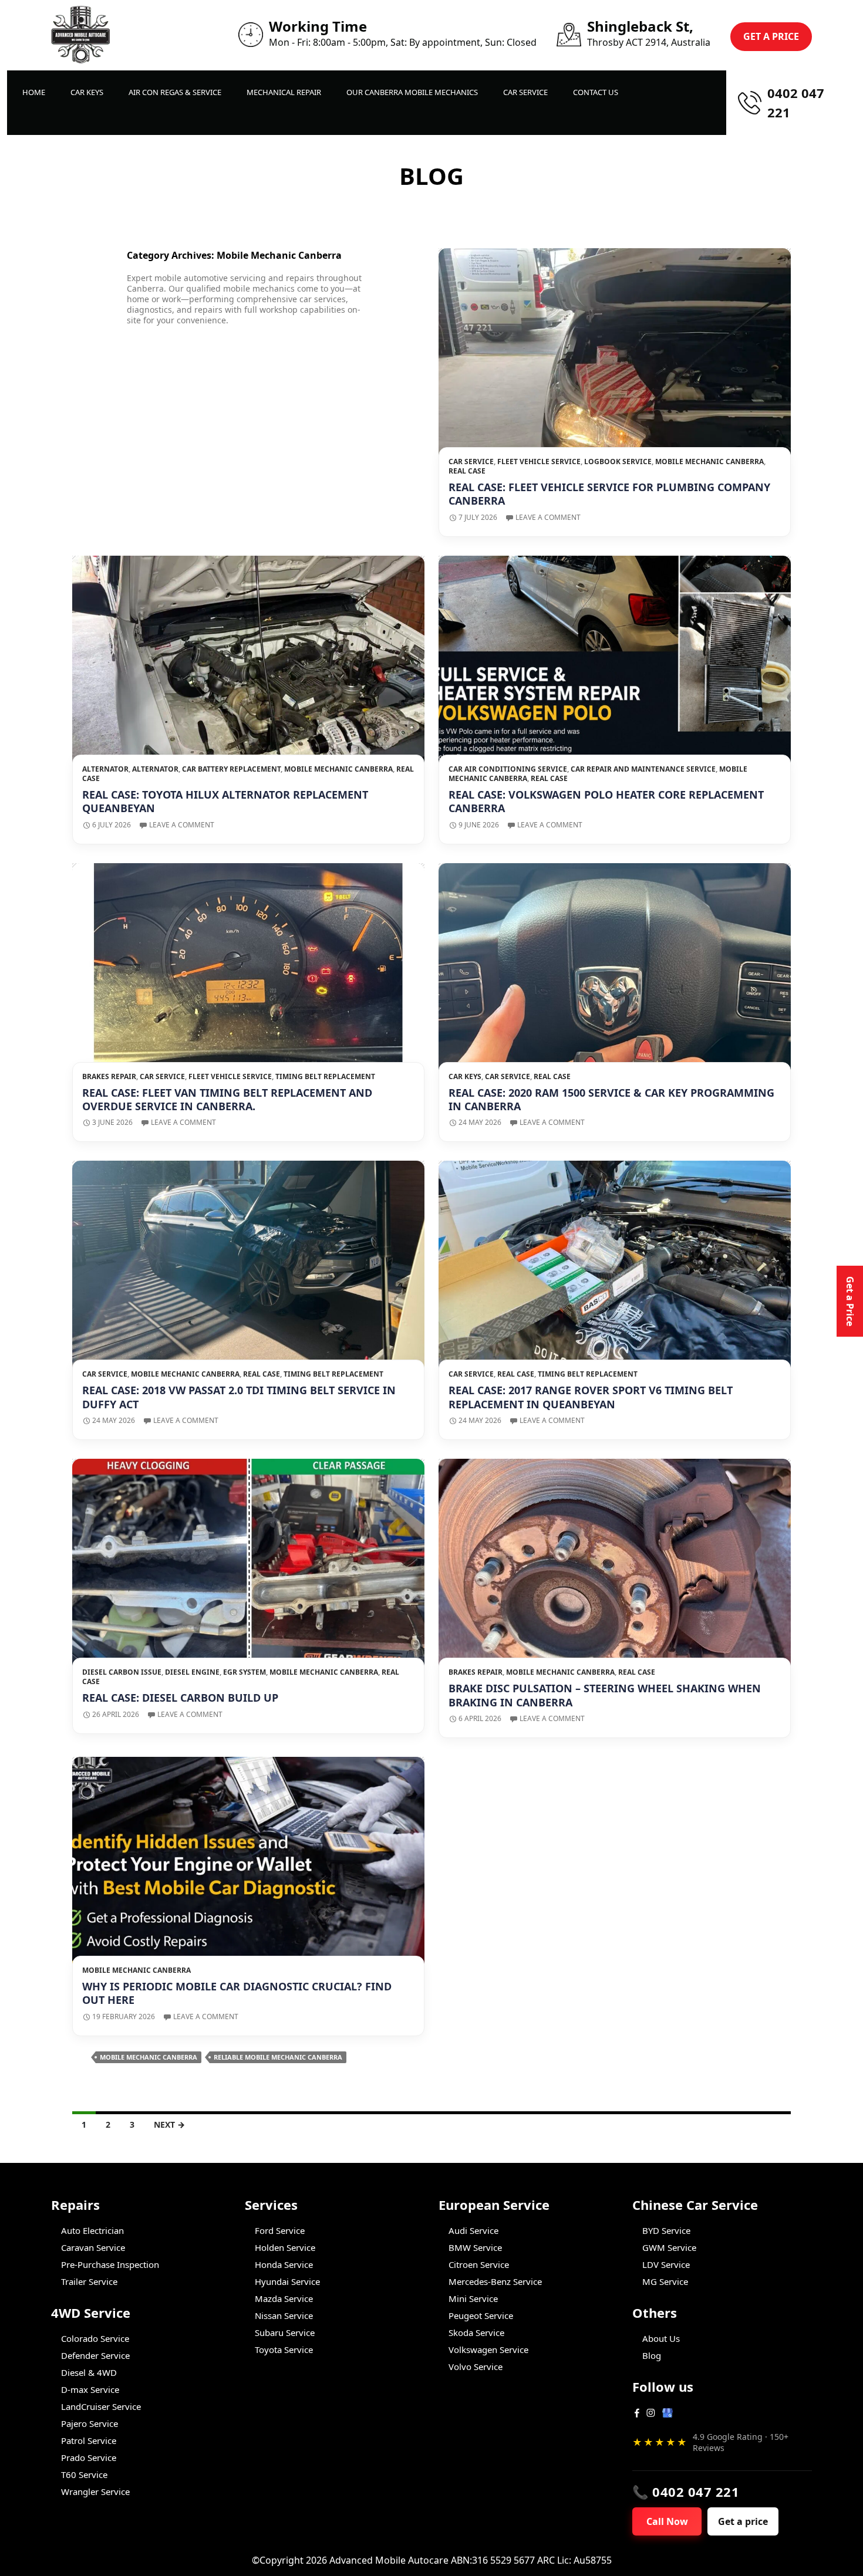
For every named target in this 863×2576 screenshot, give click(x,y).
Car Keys (87, 92)
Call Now (667, 2521)
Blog (652, 2355)
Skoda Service (476, 2332)
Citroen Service (479, 2264)
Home (34, 92)
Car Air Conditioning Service (508, 769)
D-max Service (90, 2389)
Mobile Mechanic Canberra (709, 462)
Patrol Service (89, 2440)
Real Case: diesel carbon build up (180, 1698)
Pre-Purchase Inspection (110, 2264)
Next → (169, 2124)
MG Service (665, 2281)
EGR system (245, 1672)
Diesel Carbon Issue (122, 1672)
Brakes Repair (109, 1076)
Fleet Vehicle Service (539, 462)
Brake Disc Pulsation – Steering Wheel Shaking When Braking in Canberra (605, 1695)
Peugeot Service (481, 2315)
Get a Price (850, 1301)
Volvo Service (476, 2367)
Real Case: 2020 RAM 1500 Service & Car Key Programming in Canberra (611, 1099)
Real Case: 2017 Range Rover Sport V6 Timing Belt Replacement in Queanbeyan (591, 1397)
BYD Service (666, 2230)
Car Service (525, 92)
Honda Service (284, 2264)
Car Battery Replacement (231, 769)
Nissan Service (284, 2315)
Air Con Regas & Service (175, 92)
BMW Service (475, 2247)
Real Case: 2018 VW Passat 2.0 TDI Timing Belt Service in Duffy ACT (239, 1397)
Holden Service (285, 2247)
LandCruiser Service (101, 2406)
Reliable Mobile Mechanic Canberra (278, 2057)
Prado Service (89, 2457)
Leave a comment (548, 517)
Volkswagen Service (488, 2349)
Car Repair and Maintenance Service (643, 769)
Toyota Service (284, 2349)
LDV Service (666, 2264)
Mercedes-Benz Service (495, 2281)
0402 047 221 (796, 102)
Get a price (743, 2521)
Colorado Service (95, 2338)
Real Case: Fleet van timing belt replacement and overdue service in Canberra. (227, 1099)
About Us (661, 2338)
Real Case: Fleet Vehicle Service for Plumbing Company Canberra (609, 494)
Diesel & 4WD (89, 2372)
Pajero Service (90, 2423)
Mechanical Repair (284, 92)
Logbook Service (618, 462)
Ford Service (280, 2230)
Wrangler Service (95, 2492)
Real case (467, 471)
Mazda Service (284, 2298)
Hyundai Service (287, 2281)
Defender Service (95, 2355)
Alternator (105, 769)
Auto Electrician (92, 2230)
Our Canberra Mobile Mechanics (412, 92)
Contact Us (596, 92)
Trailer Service (89, 2281)
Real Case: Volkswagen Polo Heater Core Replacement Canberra (606, 801)
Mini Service (473, 2298)
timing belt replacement (325, 1076)
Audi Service (473, 2230)
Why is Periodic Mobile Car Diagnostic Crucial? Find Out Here (237, 1993)
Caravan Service (93, 2247)
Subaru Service (285, 2332)
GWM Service (669, 2247)
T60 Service (84, 2474)
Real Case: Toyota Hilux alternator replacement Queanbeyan (225, 801)
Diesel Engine (192, 1672)
